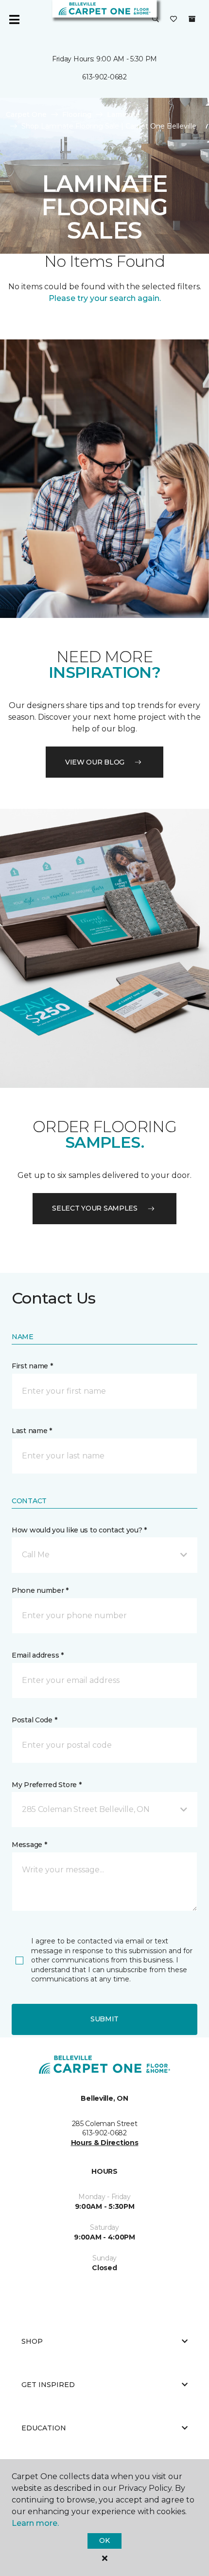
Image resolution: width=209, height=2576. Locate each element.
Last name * (32, 1431)
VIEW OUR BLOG (95, 762)
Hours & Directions (105, 2143)
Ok (104, 2540)
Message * (29, 1845)
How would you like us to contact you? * (79, 1530)
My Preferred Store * (46, 1785)
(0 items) (192, 19)
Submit (104, 2019)
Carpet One (26, 114)
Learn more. (35, 2523)
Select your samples (95, 1208)
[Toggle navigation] (14, 19)
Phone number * (40, 1590)
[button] (156, 19)
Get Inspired (48, 2385)
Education (44, 2428)
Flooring (77, 114)
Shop (32, 2341)
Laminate (123, 114)
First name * (32, 1366)
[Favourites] (174, 19)
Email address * (38, 1655)
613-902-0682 (104, 77)
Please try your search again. (105, 298)
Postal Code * (34, 1720)
